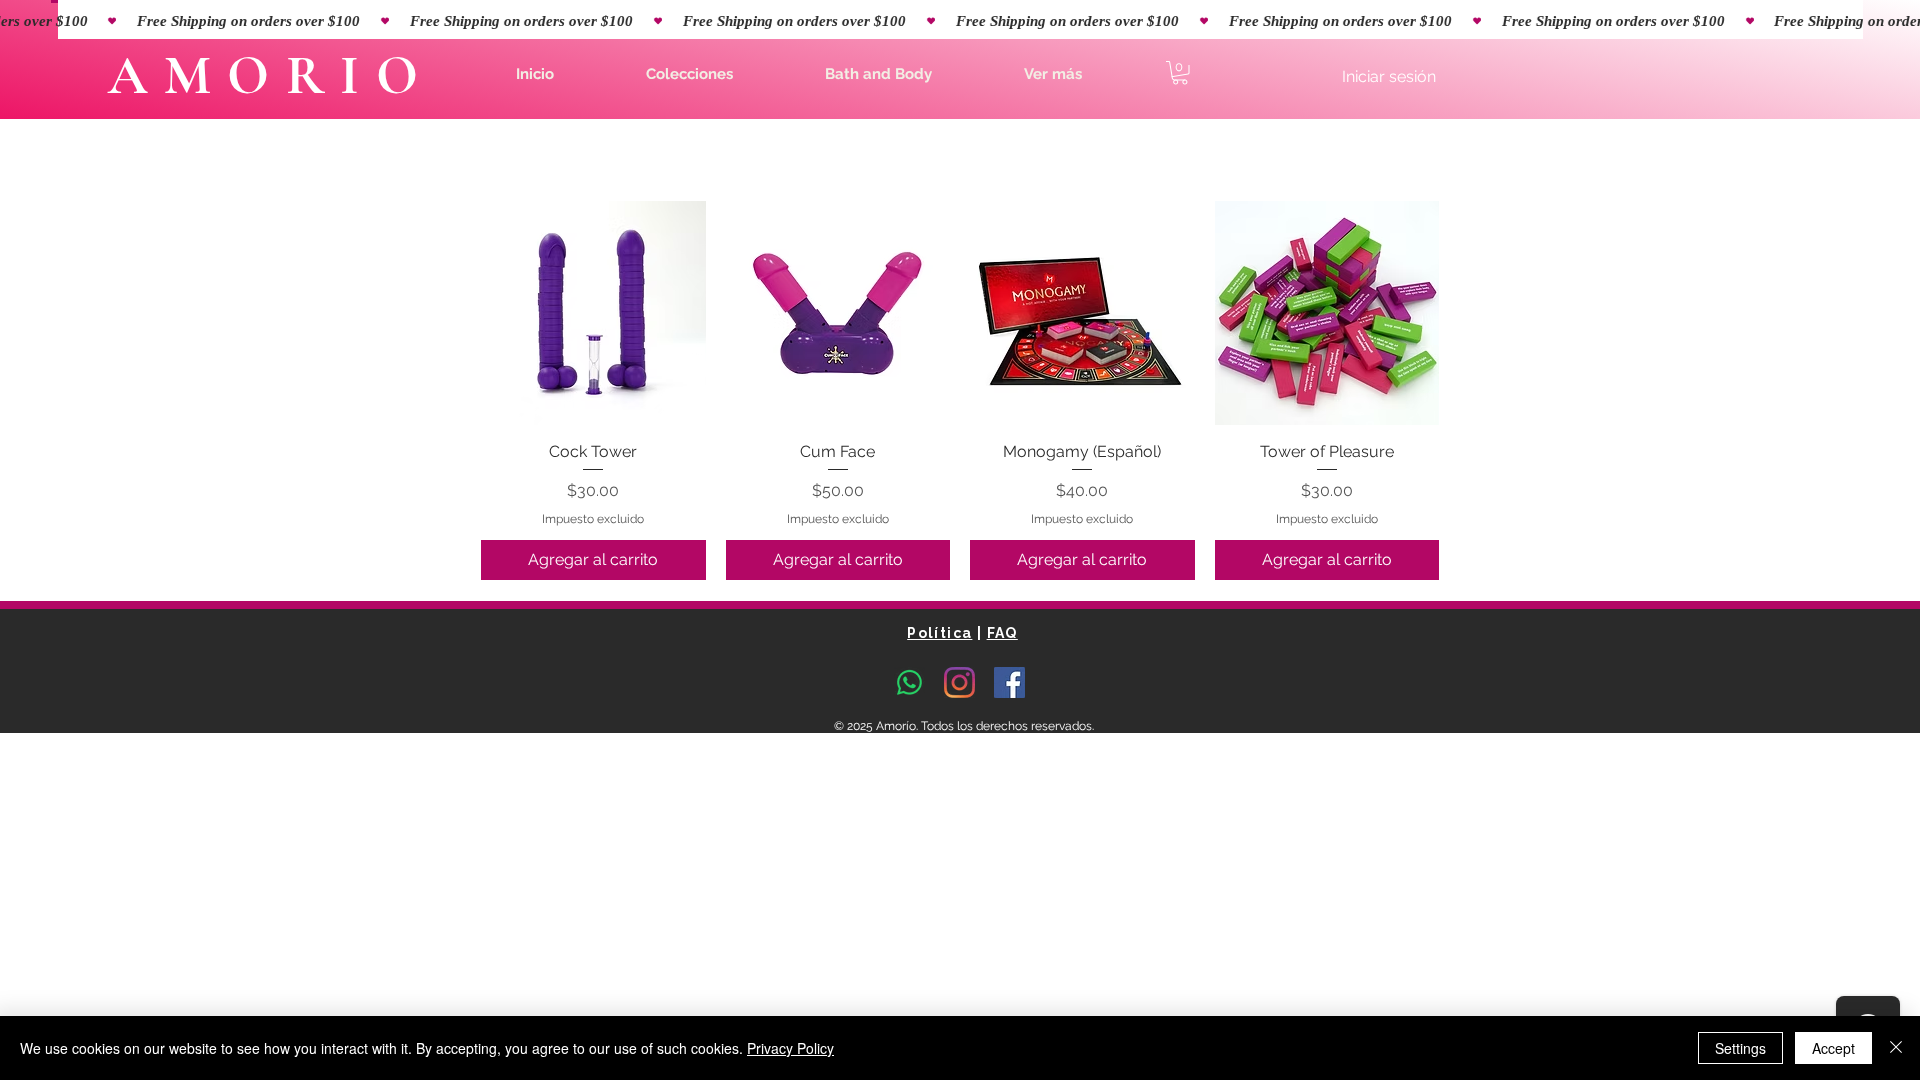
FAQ (1002, 633)
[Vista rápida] (593, 313)
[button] (689, 74)
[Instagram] (959, 682)
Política (939, 633)
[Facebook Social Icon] (1009, 682)
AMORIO (271, 75)
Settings (1740, 1048)
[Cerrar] (1896, 1048)
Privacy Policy (790, 1048)
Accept (1833, 1048)
